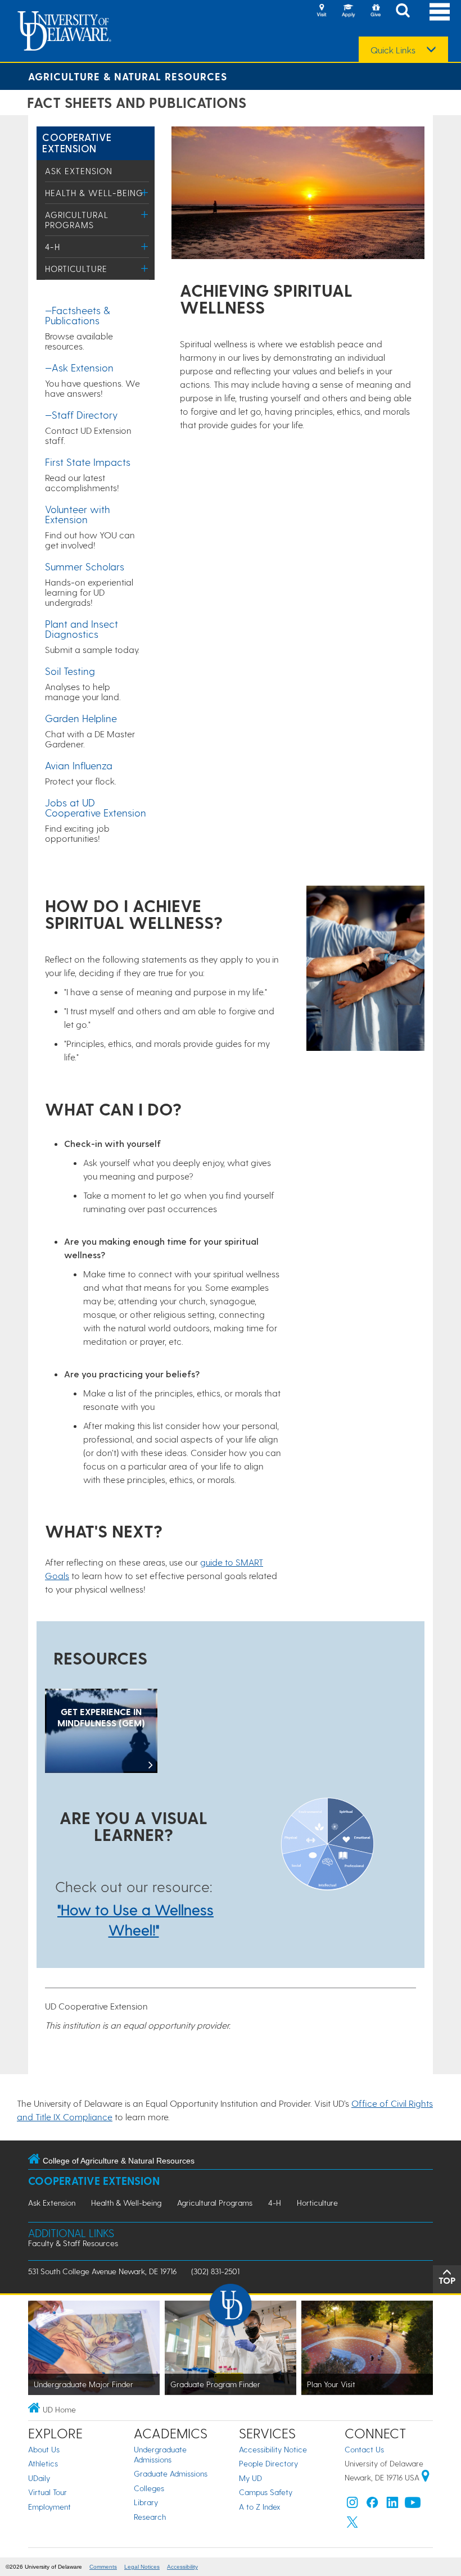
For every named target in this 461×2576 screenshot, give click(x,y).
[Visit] (322, 11)
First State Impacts (88, 462)
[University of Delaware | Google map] (426, 2477)
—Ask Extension (79, 367)
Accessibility (182, 2567)
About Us (44, 2449)
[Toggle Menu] (145, 192)
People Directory (268, 2463)
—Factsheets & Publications (78, 315)
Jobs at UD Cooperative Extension (96, 807)
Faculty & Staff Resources (73, 2243)
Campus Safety (266, 2492)
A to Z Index (260, 2507)
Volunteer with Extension (78, 514)
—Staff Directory (81, 414)
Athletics (43, 2463)
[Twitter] (352, 2525)
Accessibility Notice (273, 2449)
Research (150, 2517)
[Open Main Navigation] (440, 12)
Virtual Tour (48, 2492)
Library (146, 2502)
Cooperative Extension (77, 142)
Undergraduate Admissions (160, 2454)
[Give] (376, 11)
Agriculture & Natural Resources (128, 76)
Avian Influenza (79, 765)
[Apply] (349, 11)
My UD (250, 2478)
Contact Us (364, 2449)
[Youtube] (413, 2505)
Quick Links (393, 50)
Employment (49, 2507)
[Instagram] (352, 2505)
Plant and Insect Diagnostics (82, 629)
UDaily (39, 2478)
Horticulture (76, 269)
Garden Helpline (81, 718)
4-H (53, 247)
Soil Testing (70, 671)
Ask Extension (79, 171)
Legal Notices (142, 2567)
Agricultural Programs (77, 220)
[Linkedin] (392, 2505)
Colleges (149, 2488)
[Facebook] (372, 2505)
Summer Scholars (85, 566)
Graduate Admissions (171, 2473)
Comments (103, 2567)
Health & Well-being (94, 193)
